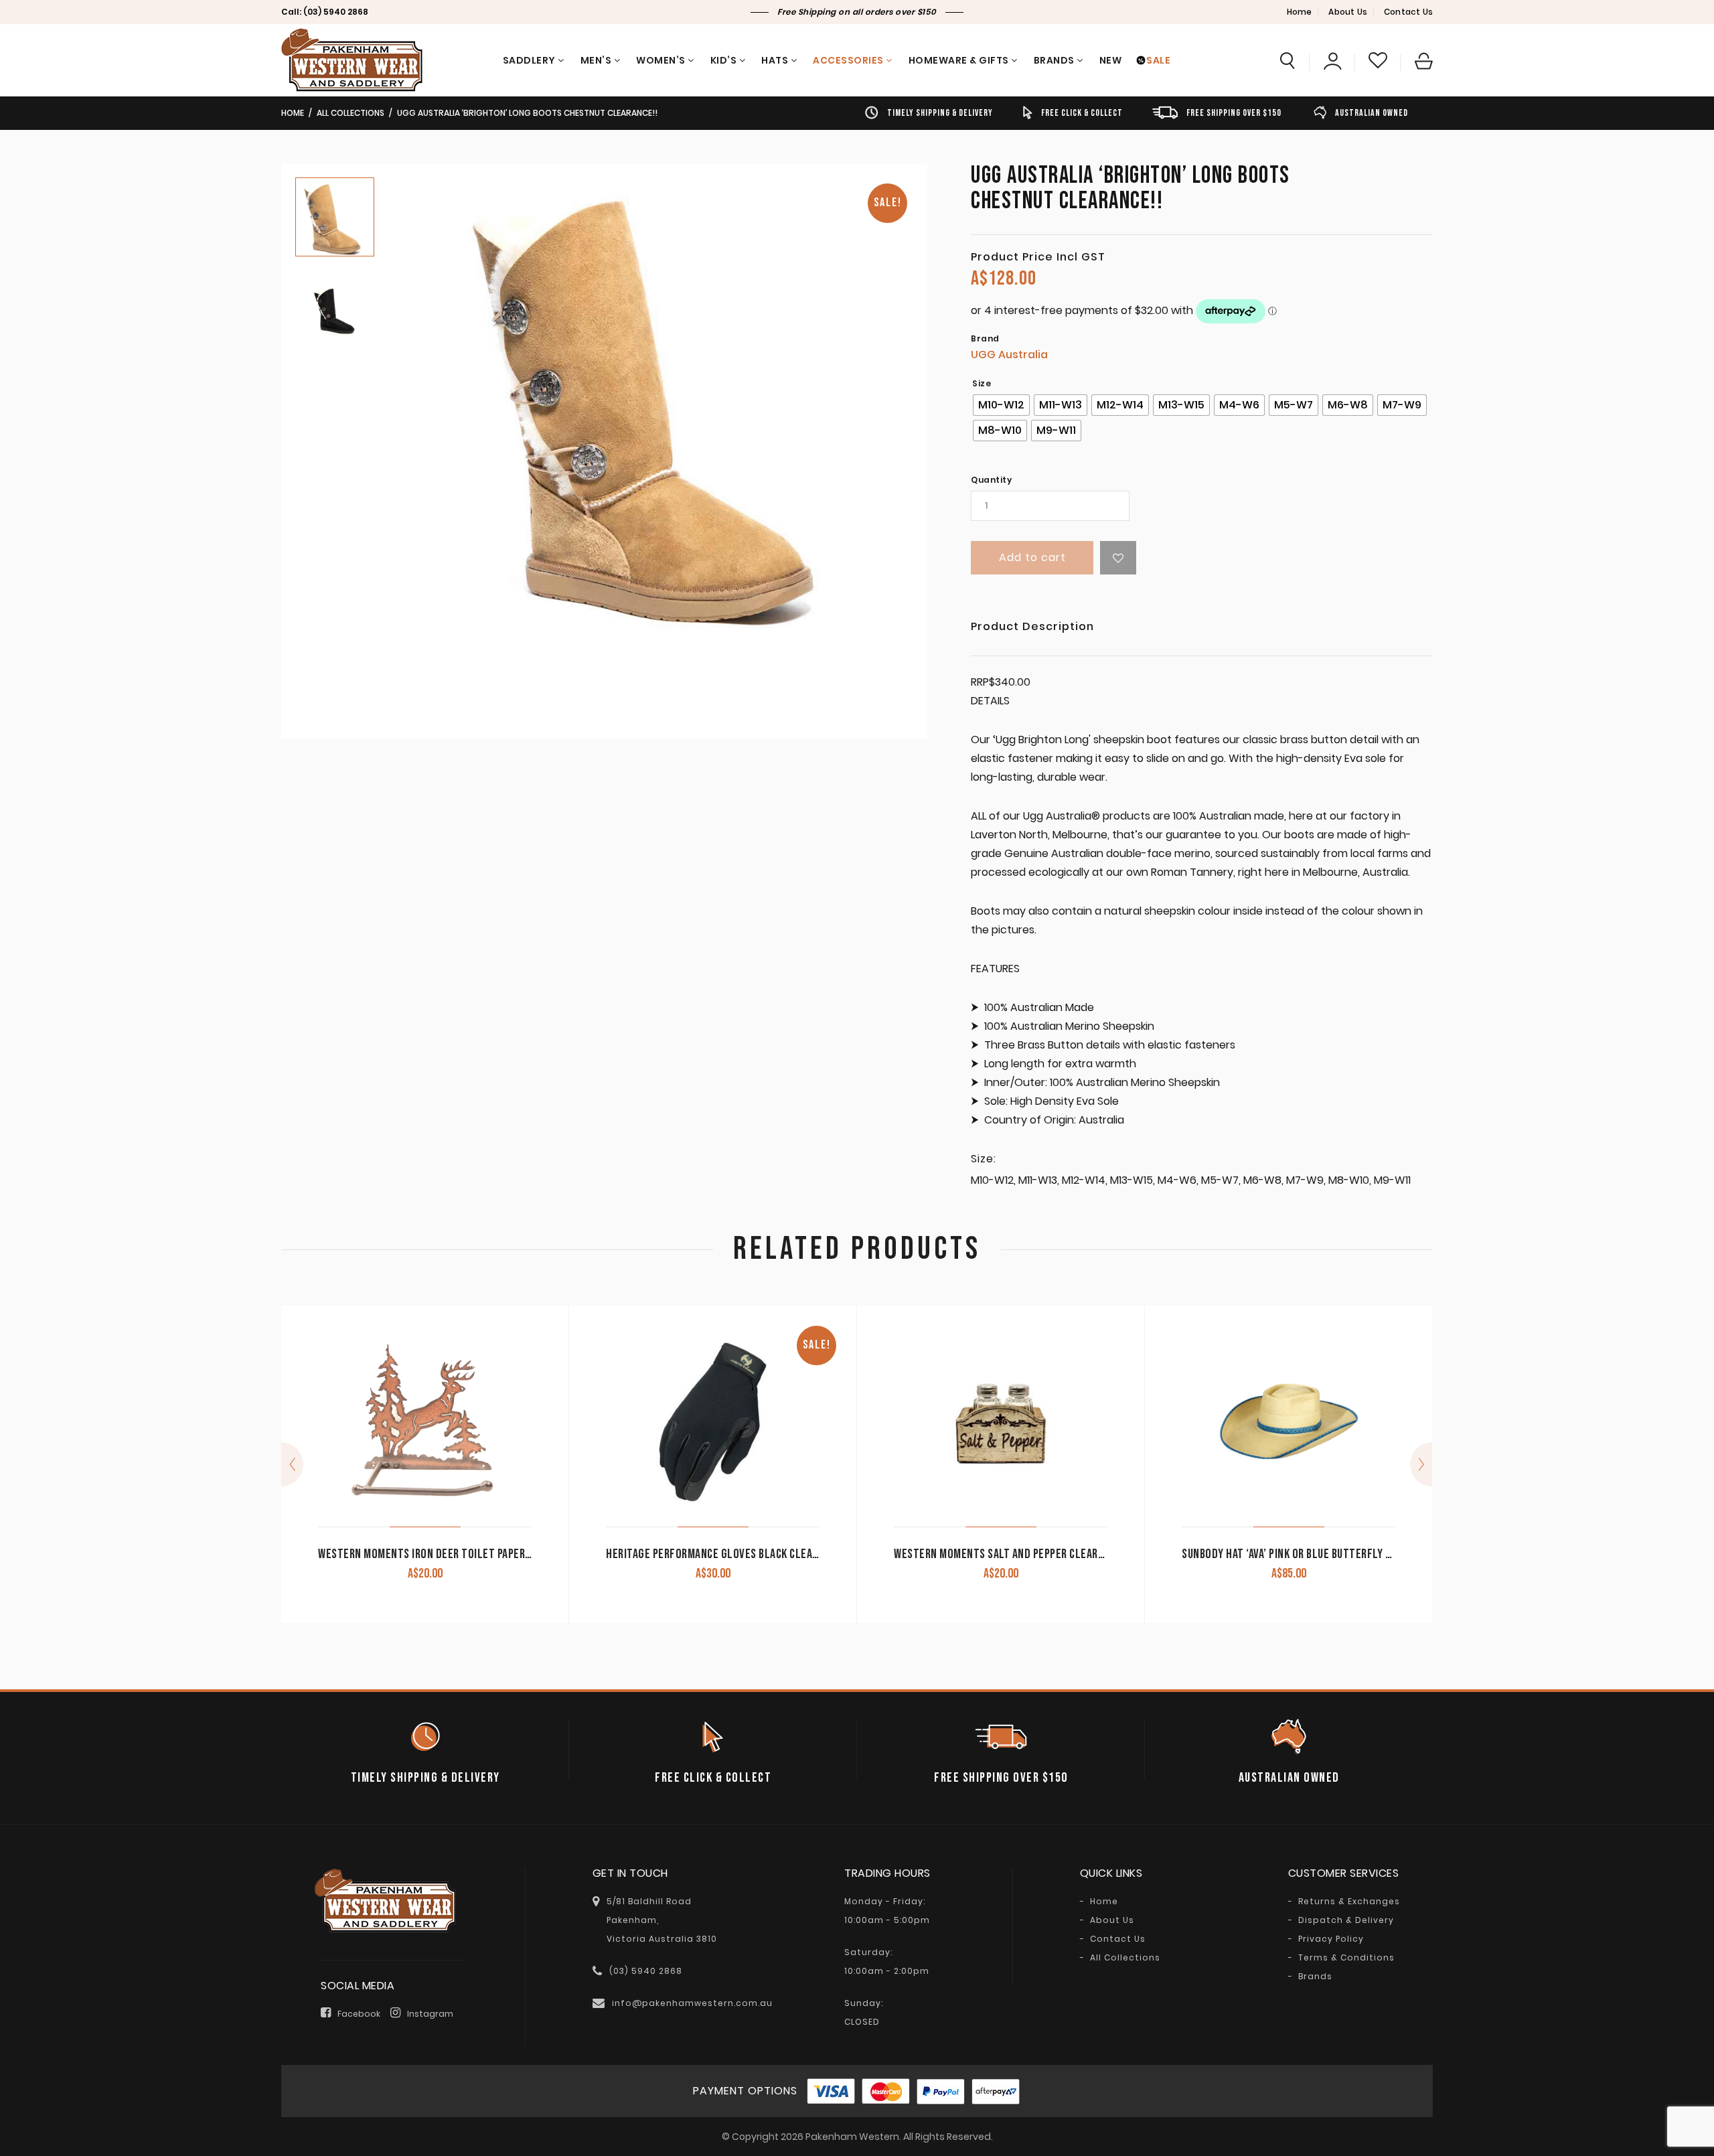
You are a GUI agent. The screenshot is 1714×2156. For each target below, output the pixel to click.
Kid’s (724, 60)
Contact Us (1408, 12)
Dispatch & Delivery (1346, 1920)
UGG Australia (1009, 355)
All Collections (350, 113)
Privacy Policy (1331, 1939)
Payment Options (745, 2091)
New (1111, 60)
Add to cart (1032, 557)
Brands (1054, 60)
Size (982, 384)
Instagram (430, 2014)
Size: (984, 1159)
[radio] (1001, 405)
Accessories (848, 60)
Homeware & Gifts (959, 60)
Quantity (991, 480)
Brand (985, 339)
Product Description (1032, 628)
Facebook (359, 2014)
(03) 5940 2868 (336, 12)
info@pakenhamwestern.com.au (692, 2003)
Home (1300, 12)
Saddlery (529, 60)
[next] (1421, 1464)
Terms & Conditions (1346, 1958)
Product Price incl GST (1038, 257)
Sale (1158, 60)
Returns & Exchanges (1349, 1902)
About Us (1348, 12)
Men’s (596, 60)
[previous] (292, 1464)
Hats (775, 60)
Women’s (661, 60)
